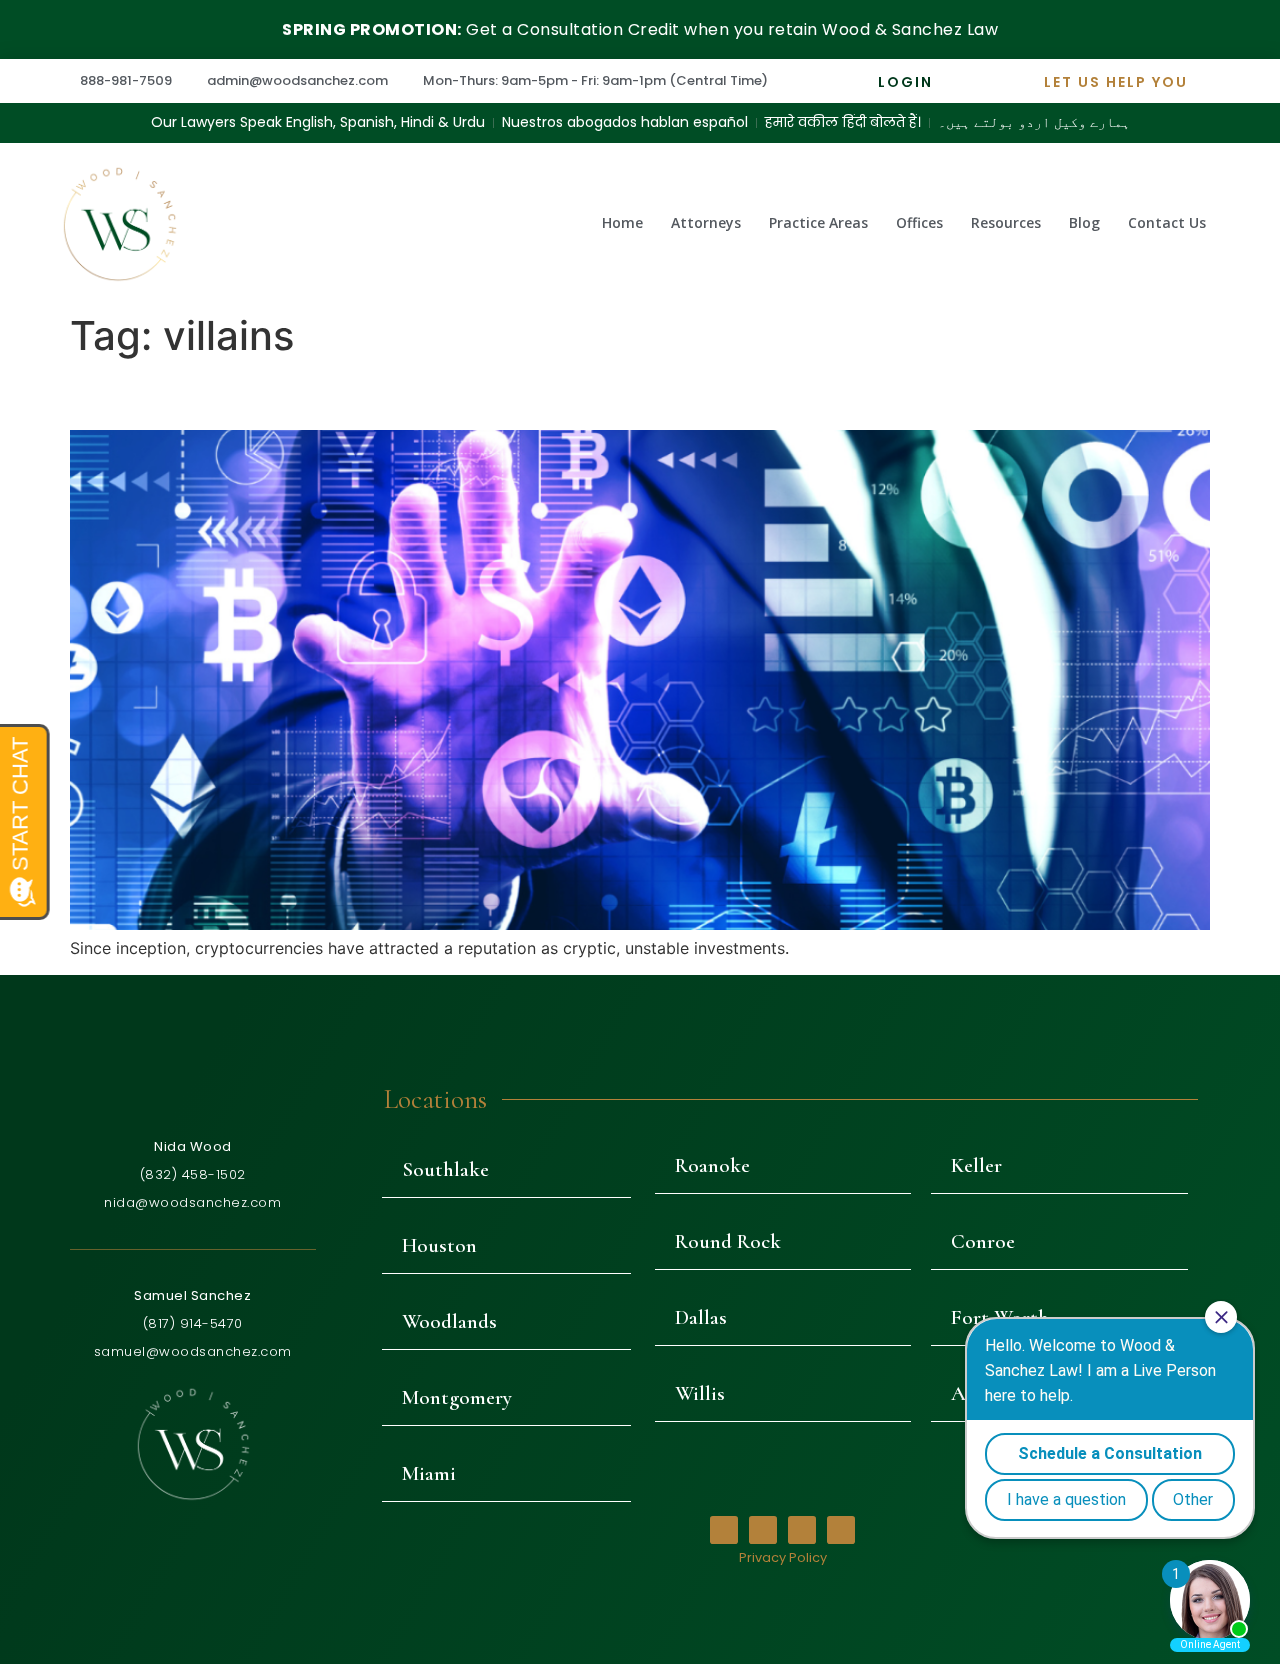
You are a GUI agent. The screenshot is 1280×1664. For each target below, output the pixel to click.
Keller (976, 1165)
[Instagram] (802, 1530)
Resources (1006, 222)
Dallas (701, 1317)
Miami (429, 1473)
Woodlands (449, 1321)
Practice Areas (818, 222)
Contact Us (1167, 222)
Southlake (445, 1169)
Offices (919, 222)
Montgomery (457, 1397)
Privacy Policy (783, 1557)
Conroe (983, 1241)
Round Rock (728, 1241)
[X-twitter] (763, 1530)
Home (622, 222)
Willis (700, 1393)
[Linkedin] (841, 1530)
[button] (506, 1169)
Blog (1084, 222)
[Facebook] (724, 1530)
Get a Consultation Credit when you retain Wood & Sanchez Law (640, 29)
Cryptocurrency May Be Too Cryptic (342, 394)
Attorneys (706, 222)
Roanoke (712, 1165)
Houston (439, 1245)
